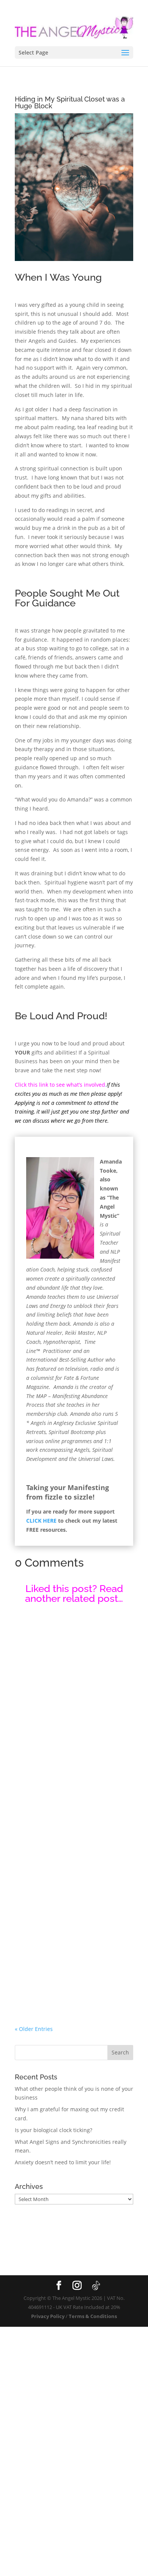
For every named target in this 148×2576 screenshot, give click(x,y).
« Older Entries (34, 2029)
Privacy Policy (48, 2316)
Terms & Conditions (93, 2316)
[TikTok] (96, 2286)
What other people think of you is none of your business (70, 1710)
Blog (29, 1720)
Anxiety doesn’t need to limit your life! (63, 2162)
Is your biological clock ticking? (54, 2130)
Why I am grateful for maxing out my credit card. (70, 1908)
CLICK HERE (41, 1521)
